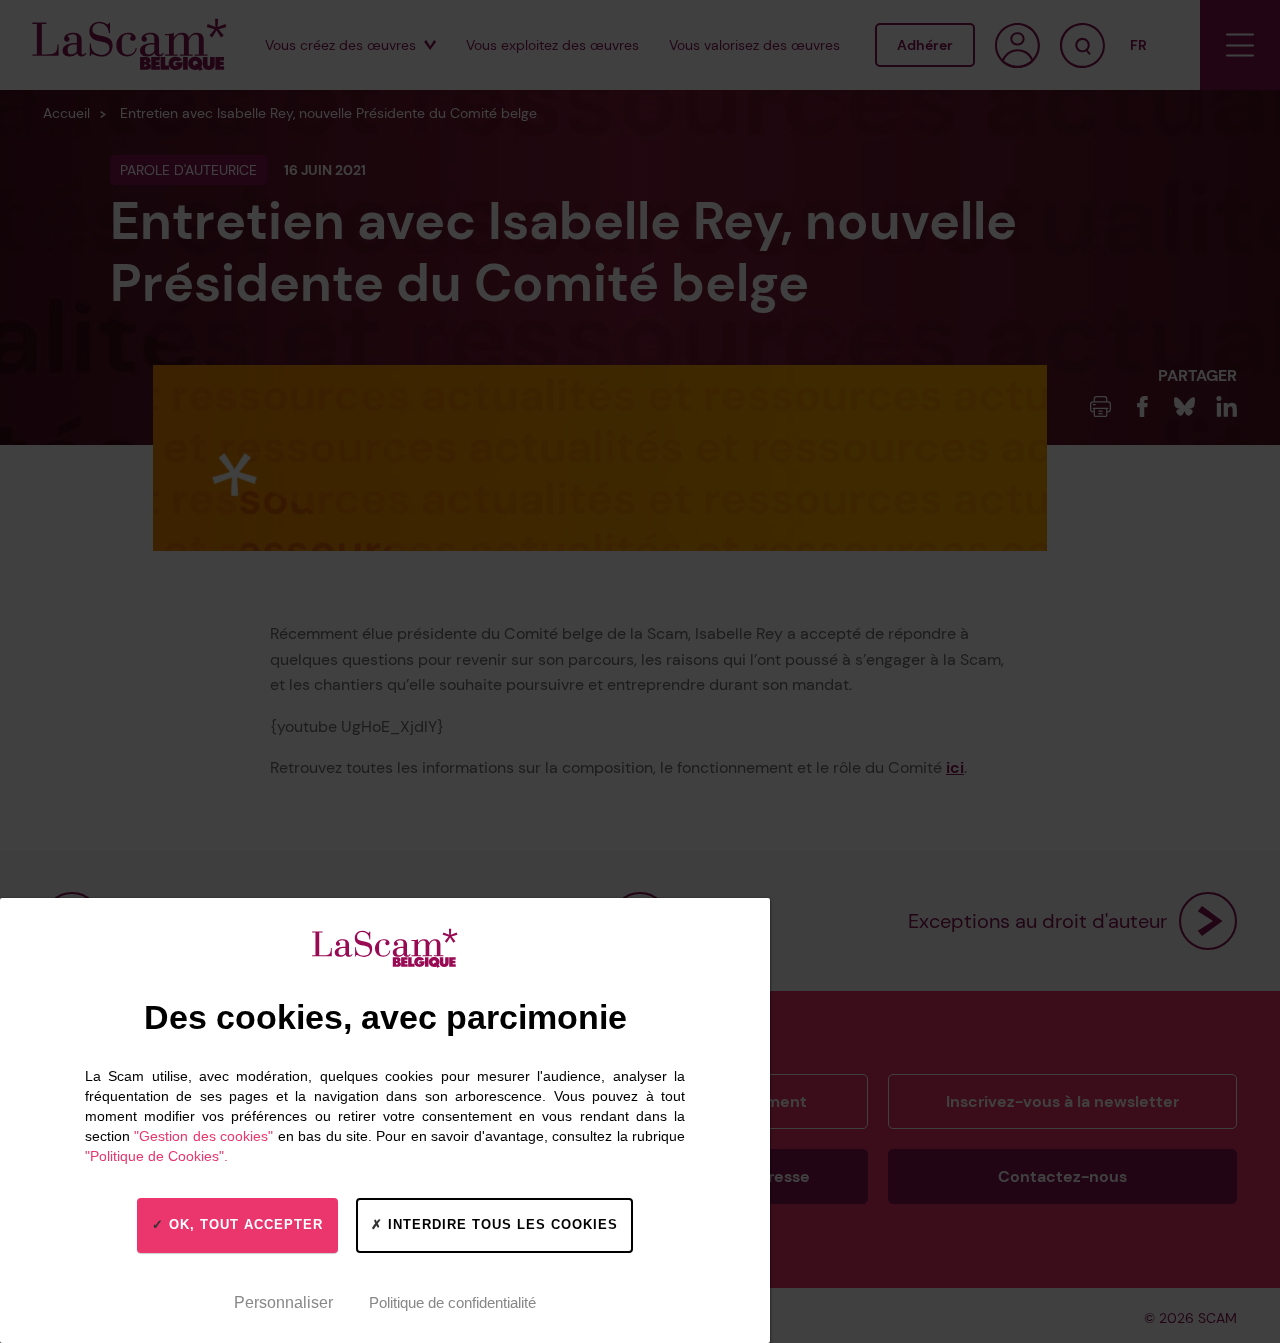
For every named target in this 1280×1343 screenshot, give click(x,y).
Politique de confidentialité (452, 1302)
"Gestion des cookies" (203, 1136)
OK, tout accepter (243, 1224)
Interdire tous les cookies (500, 1224)
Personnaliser (283, 1302)
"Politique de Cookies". (156, 1156)
